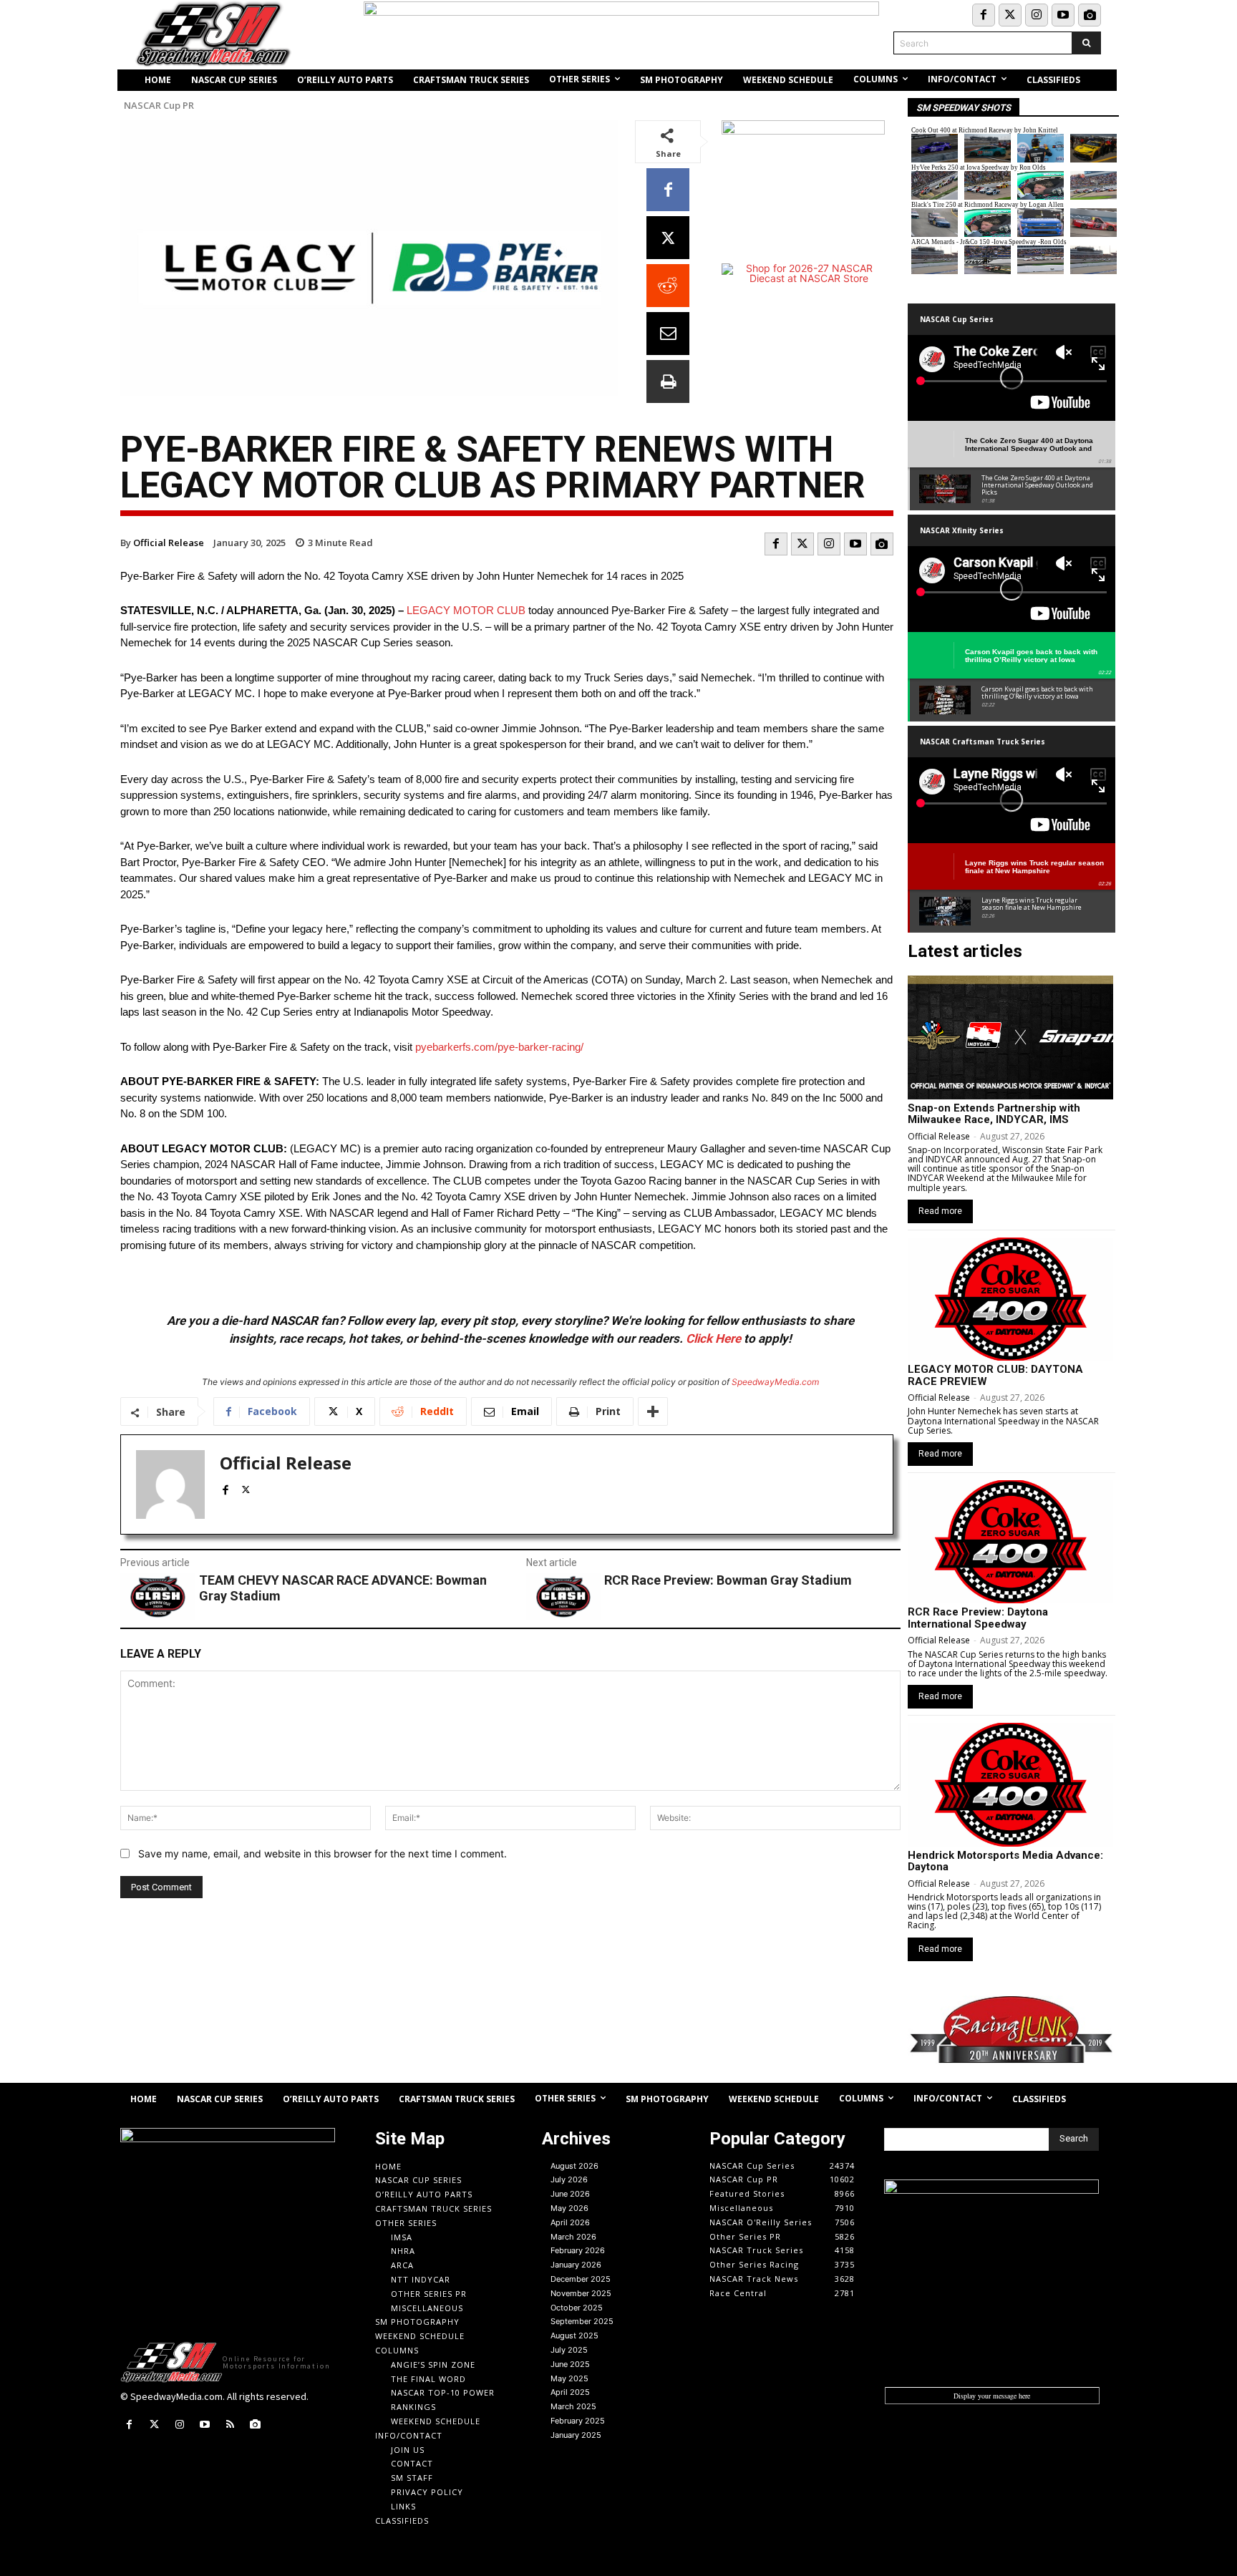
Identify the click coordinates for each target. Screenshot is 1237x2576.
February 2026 (578, 2250)
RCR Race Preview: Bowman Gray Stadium (728, 1580)
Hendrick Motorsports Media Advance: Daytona (1005, 1861)
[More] (653, 1411)
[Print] (668, 381)
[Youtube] (1063, 15)
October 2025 (577, 2308)
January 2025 (576, 2435)
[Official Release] (170, 1484)
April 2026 (570, 2222)
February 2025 (578, 2421)
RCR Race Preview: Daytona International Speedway (978, 1618)
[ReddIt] (668, 286)
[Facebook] (984, 15)
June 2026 (570, 2194)
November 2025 (581, 2293)
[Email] (668, 334)
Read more (940, 1211)
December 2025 (581, 2279)
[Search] (1086, 43)
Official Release (169, 543)
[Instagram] (1037, 15)
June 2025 (570, 2364)
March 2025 (573, 2406)
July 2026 (569, 2179)
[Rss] (230, 2425)
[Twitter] (1010, 15)
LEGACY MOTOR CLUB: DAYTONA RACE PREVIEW (995, 1375)
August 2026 (574, 2166)
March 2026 (573, 2237)
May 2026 (569, 2208)
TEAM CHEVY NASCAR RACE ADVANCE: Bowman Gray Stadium (343, 1588)
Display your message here (992, 2396)
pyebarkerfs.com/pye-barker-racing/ (499, 1047)
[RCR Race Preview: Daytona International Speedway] (1010, 1542)
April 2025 (570, 2392)
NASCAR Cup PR (159, 106)
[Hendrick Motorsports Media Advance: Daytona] (1010, 1784)
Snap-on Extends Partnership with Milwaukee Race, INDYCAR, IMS (994, 1114)
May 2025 (569, 2378)
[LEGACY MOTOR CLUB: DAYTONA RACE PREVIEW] (1010, 1299)
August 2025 (574, 2336)
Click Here (713, 1338)
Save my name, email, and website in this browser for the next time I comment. (322, 1853)
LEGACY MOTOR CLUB (466, 610)
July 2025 (569, 2350)
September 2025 (582, 2321)
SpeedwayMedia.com (775, 1382)
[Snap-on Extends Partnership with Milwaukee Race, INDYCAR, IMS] (1010, 1037)
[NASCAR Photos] (1090, 15)
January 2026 (576, 2265)
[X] (668, 238)
